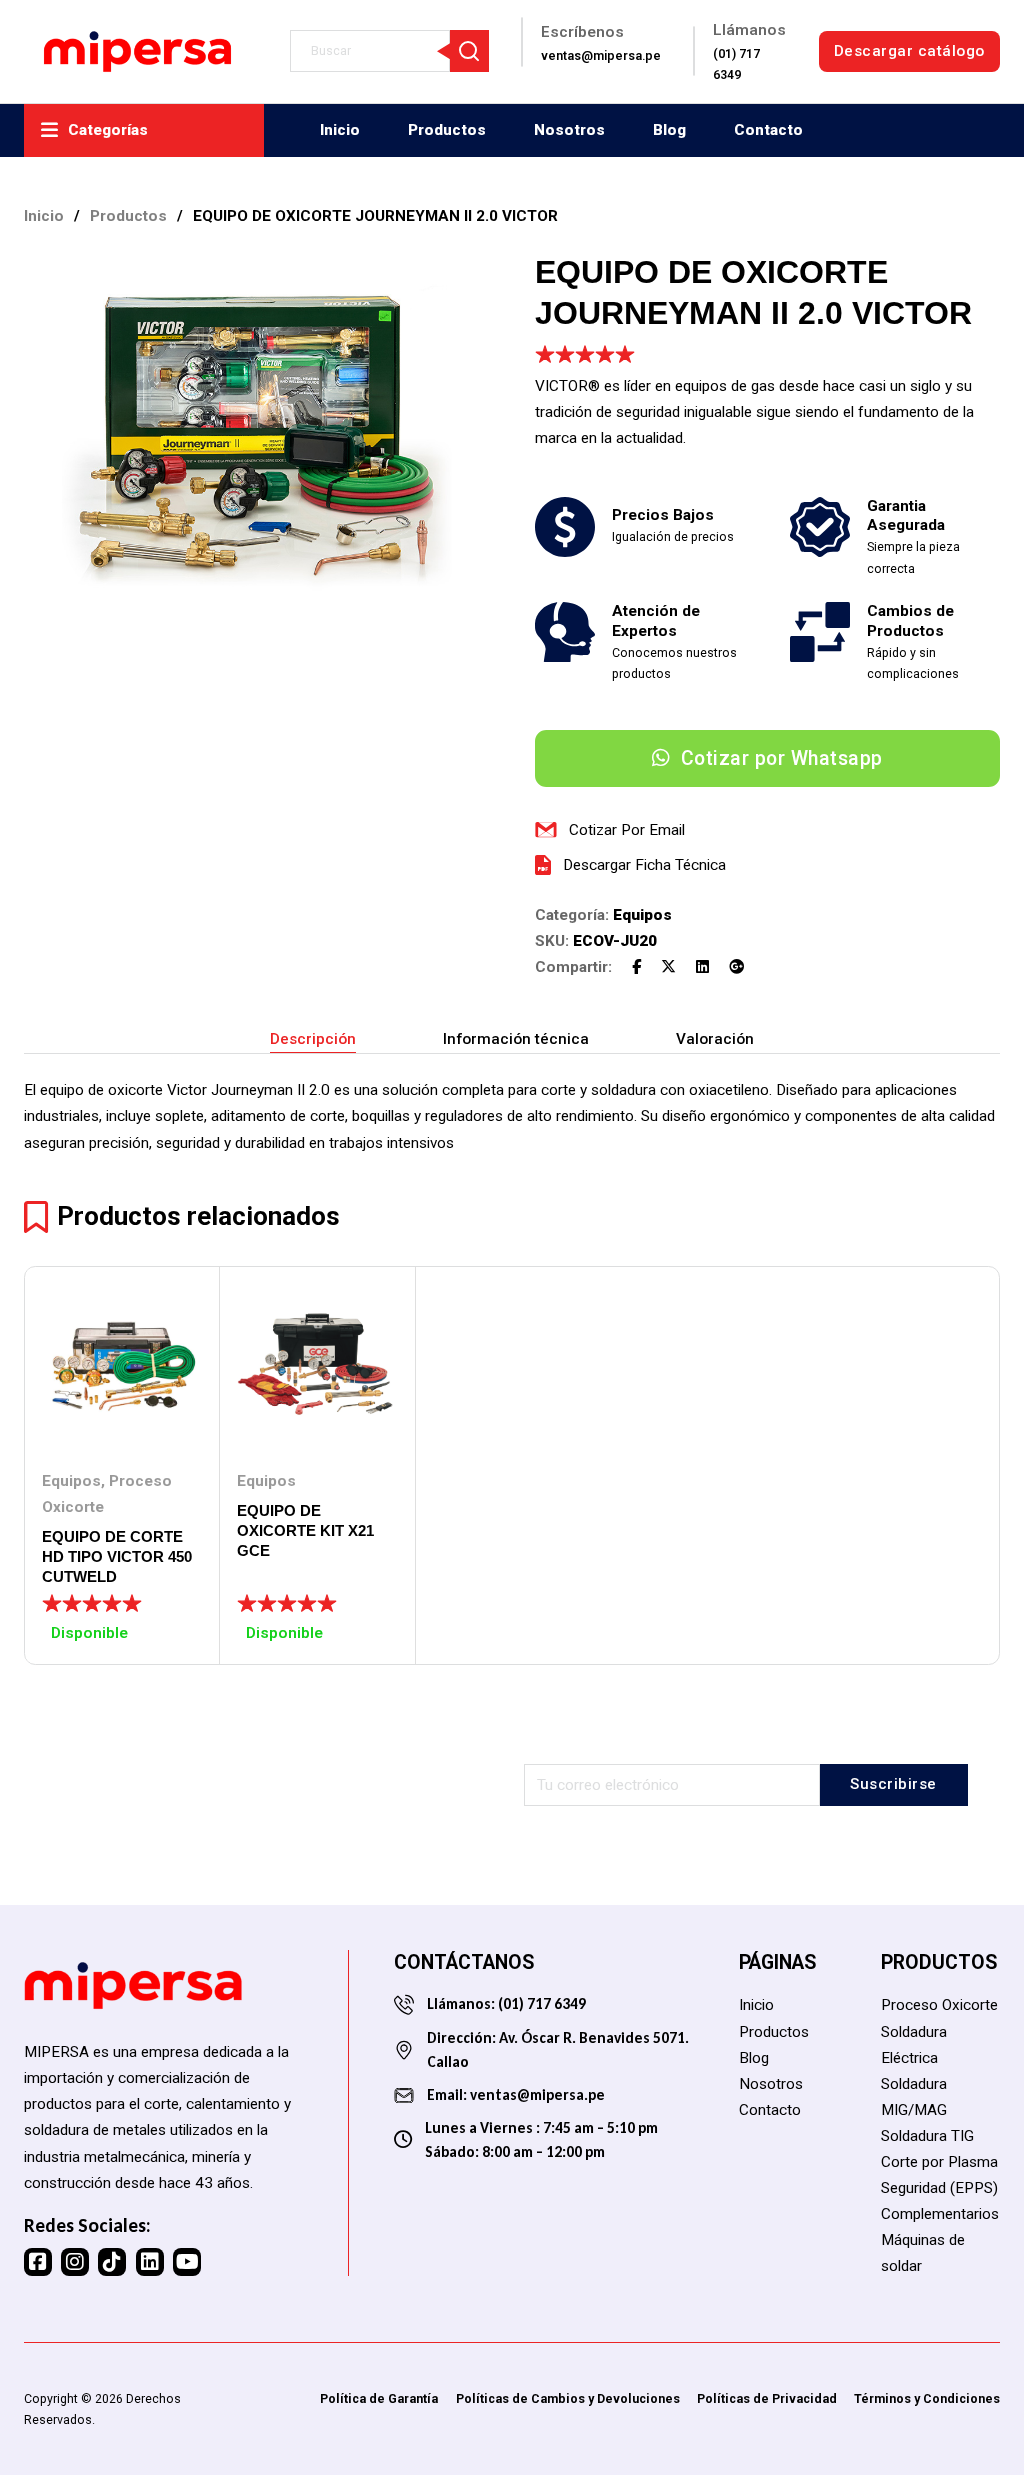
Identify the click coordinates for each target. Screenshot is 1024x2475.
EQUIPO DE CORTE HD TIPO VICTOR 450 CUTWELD (117, 1556)
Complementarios (940, 2214)
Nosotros (569, 130)
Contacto (768, 130)
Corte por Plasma (939, 2162)
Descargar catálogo (909, 51)
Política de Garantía (379, 2398)
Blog (669, 130)
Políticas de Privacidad (767, 2398)
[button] (462, 279)
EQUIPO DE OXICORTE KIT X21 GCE (305, 1530)
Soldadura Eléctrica (914, 2045)
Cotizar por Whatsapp (782, 758)
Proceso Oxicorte (939, 2005)
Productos (447, 130)
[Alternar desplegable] (49, 130)
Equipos (642, 915)
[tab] (313, 1039)
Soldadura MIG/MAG (914, 2097)
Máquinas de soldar (923, 2253)
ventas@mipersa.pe (537, 2094)
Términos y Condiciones (927, 2398)
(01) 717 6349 (540, 2003)
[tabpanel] (512, 1116)
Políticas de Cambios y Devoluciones (568, 2398)
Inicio (340, 130)
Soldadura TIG (927, 2136)
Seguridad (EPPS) (939, 2188)
